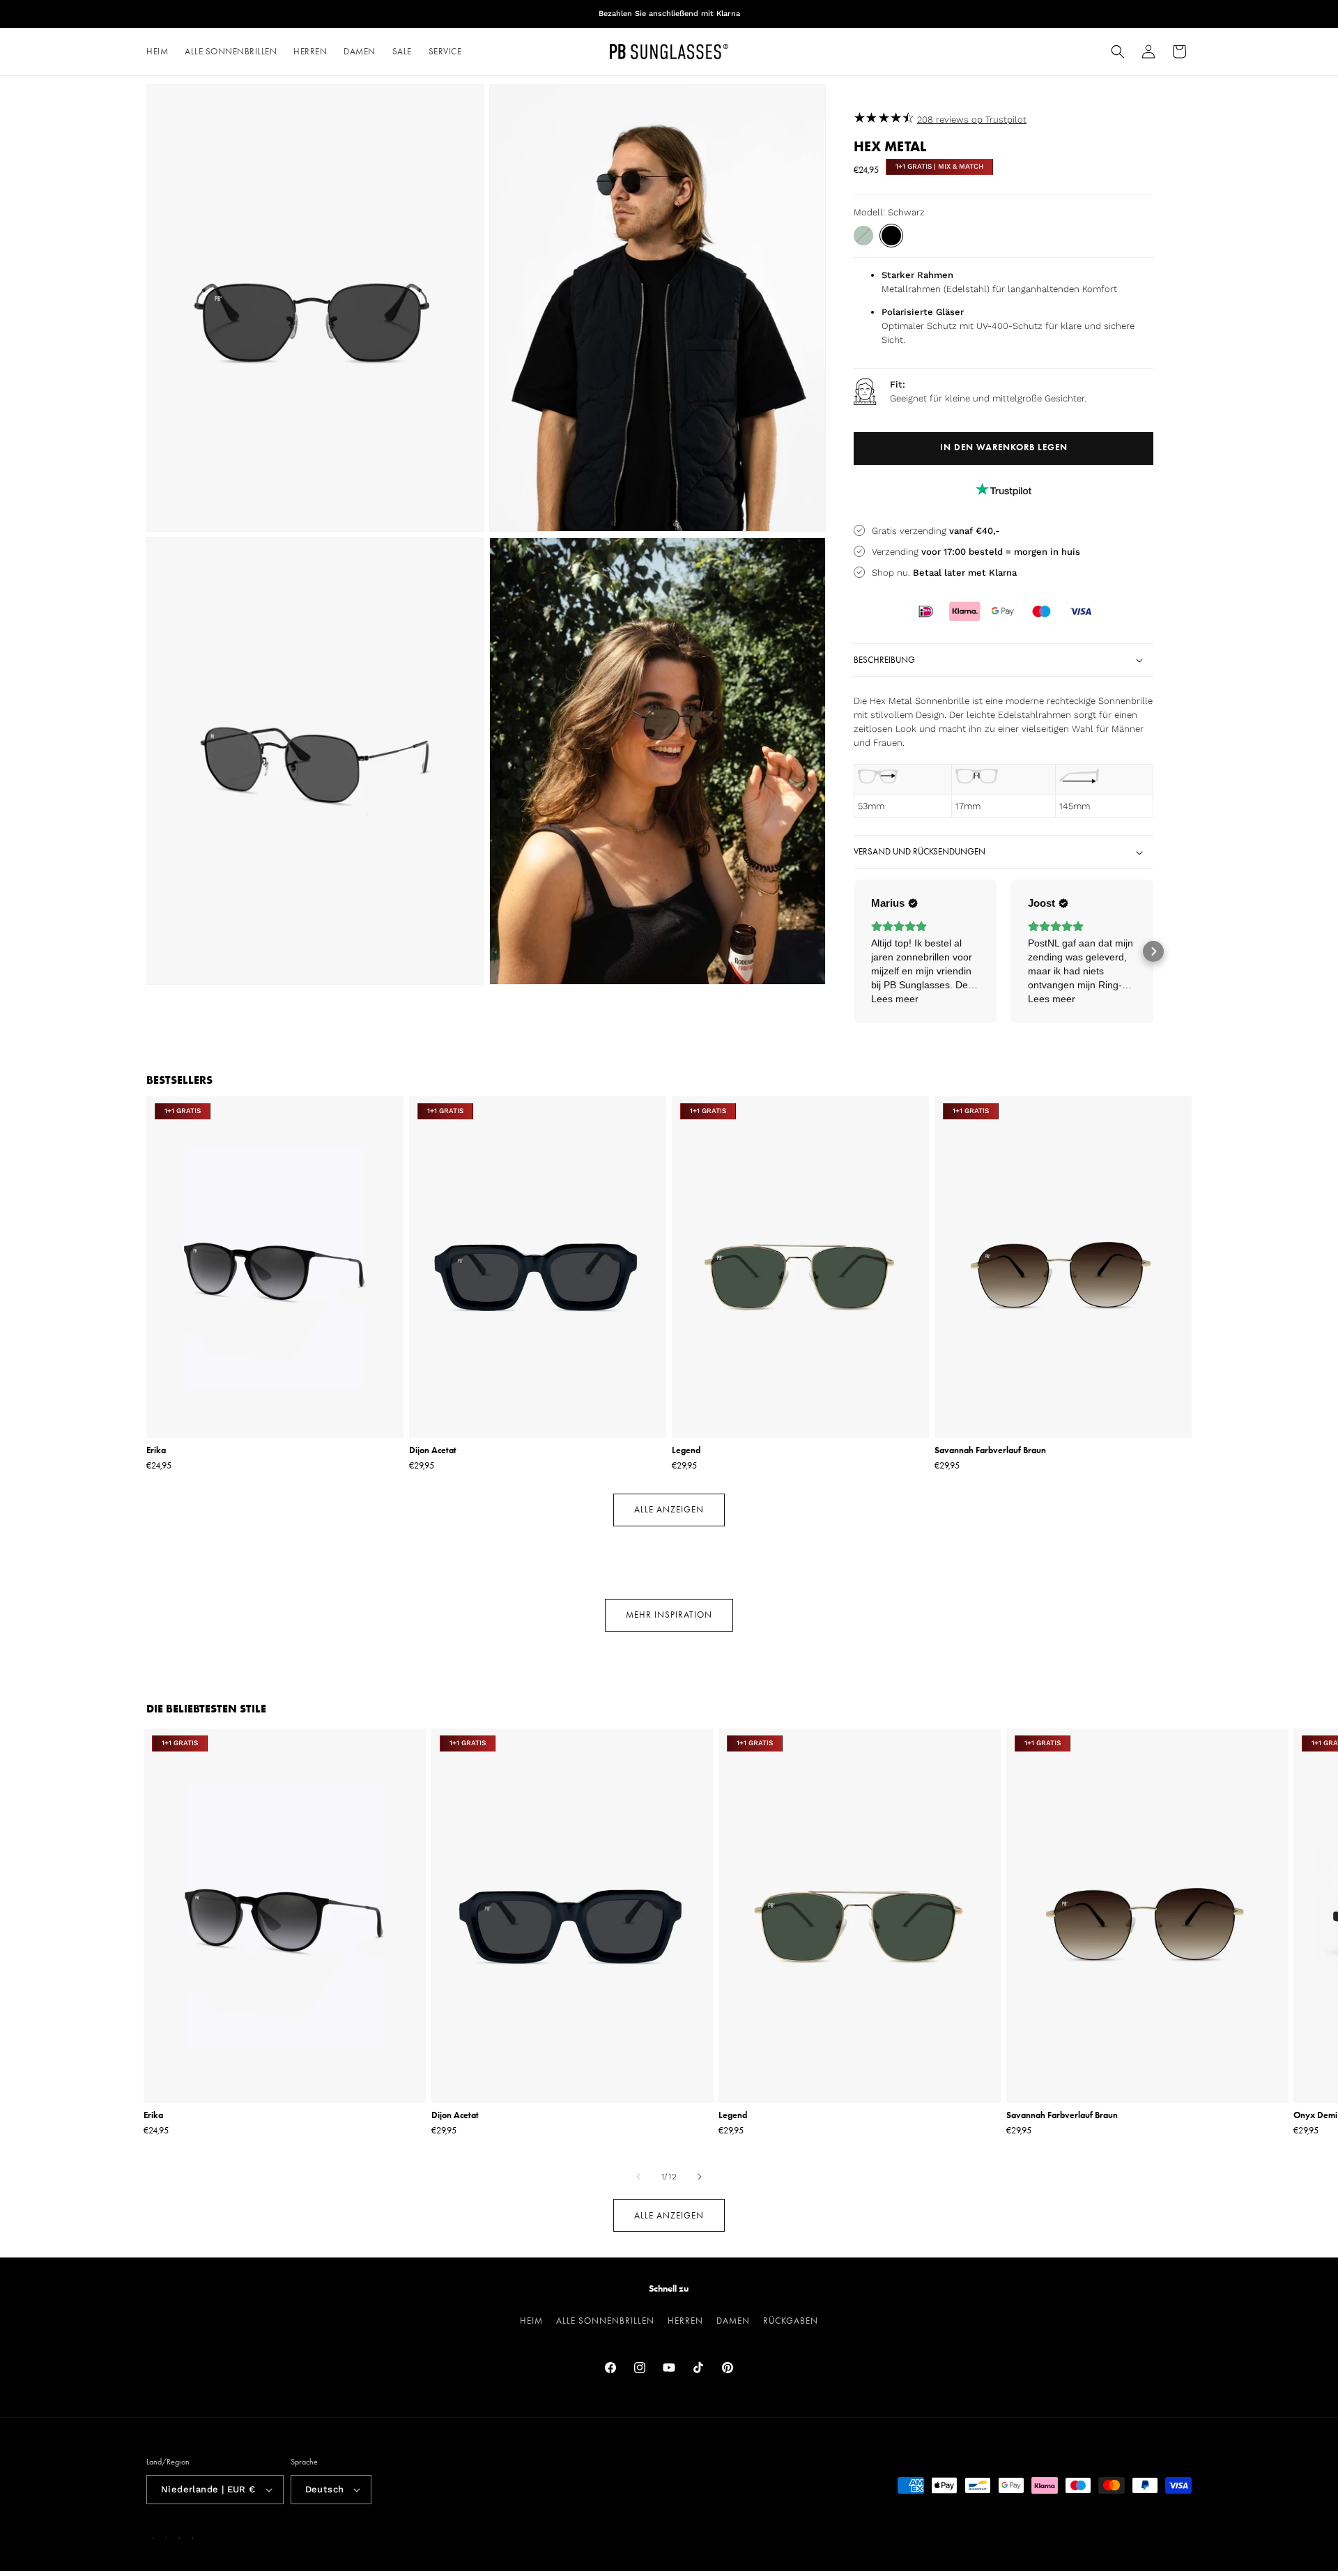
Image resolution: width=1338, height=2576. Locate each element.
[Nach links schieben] (638, 2177)
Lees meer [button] (895, 999)
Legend (686, 1450)
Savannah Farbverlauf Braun (990, 1450)
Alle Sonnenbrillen (605, 2321)
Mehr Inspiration (669, 1615)
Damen (733, 2321)
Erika (156, 1450)
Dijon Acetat (433, 1450)
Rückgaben (791, 2321)
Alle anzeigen (669, 1509)
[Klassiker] (863, 236)
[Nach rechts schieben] (700, 2177)
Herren (685, 2321)
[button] (1118, 52)
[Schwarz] (891, 236)
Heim (531, 2321)
